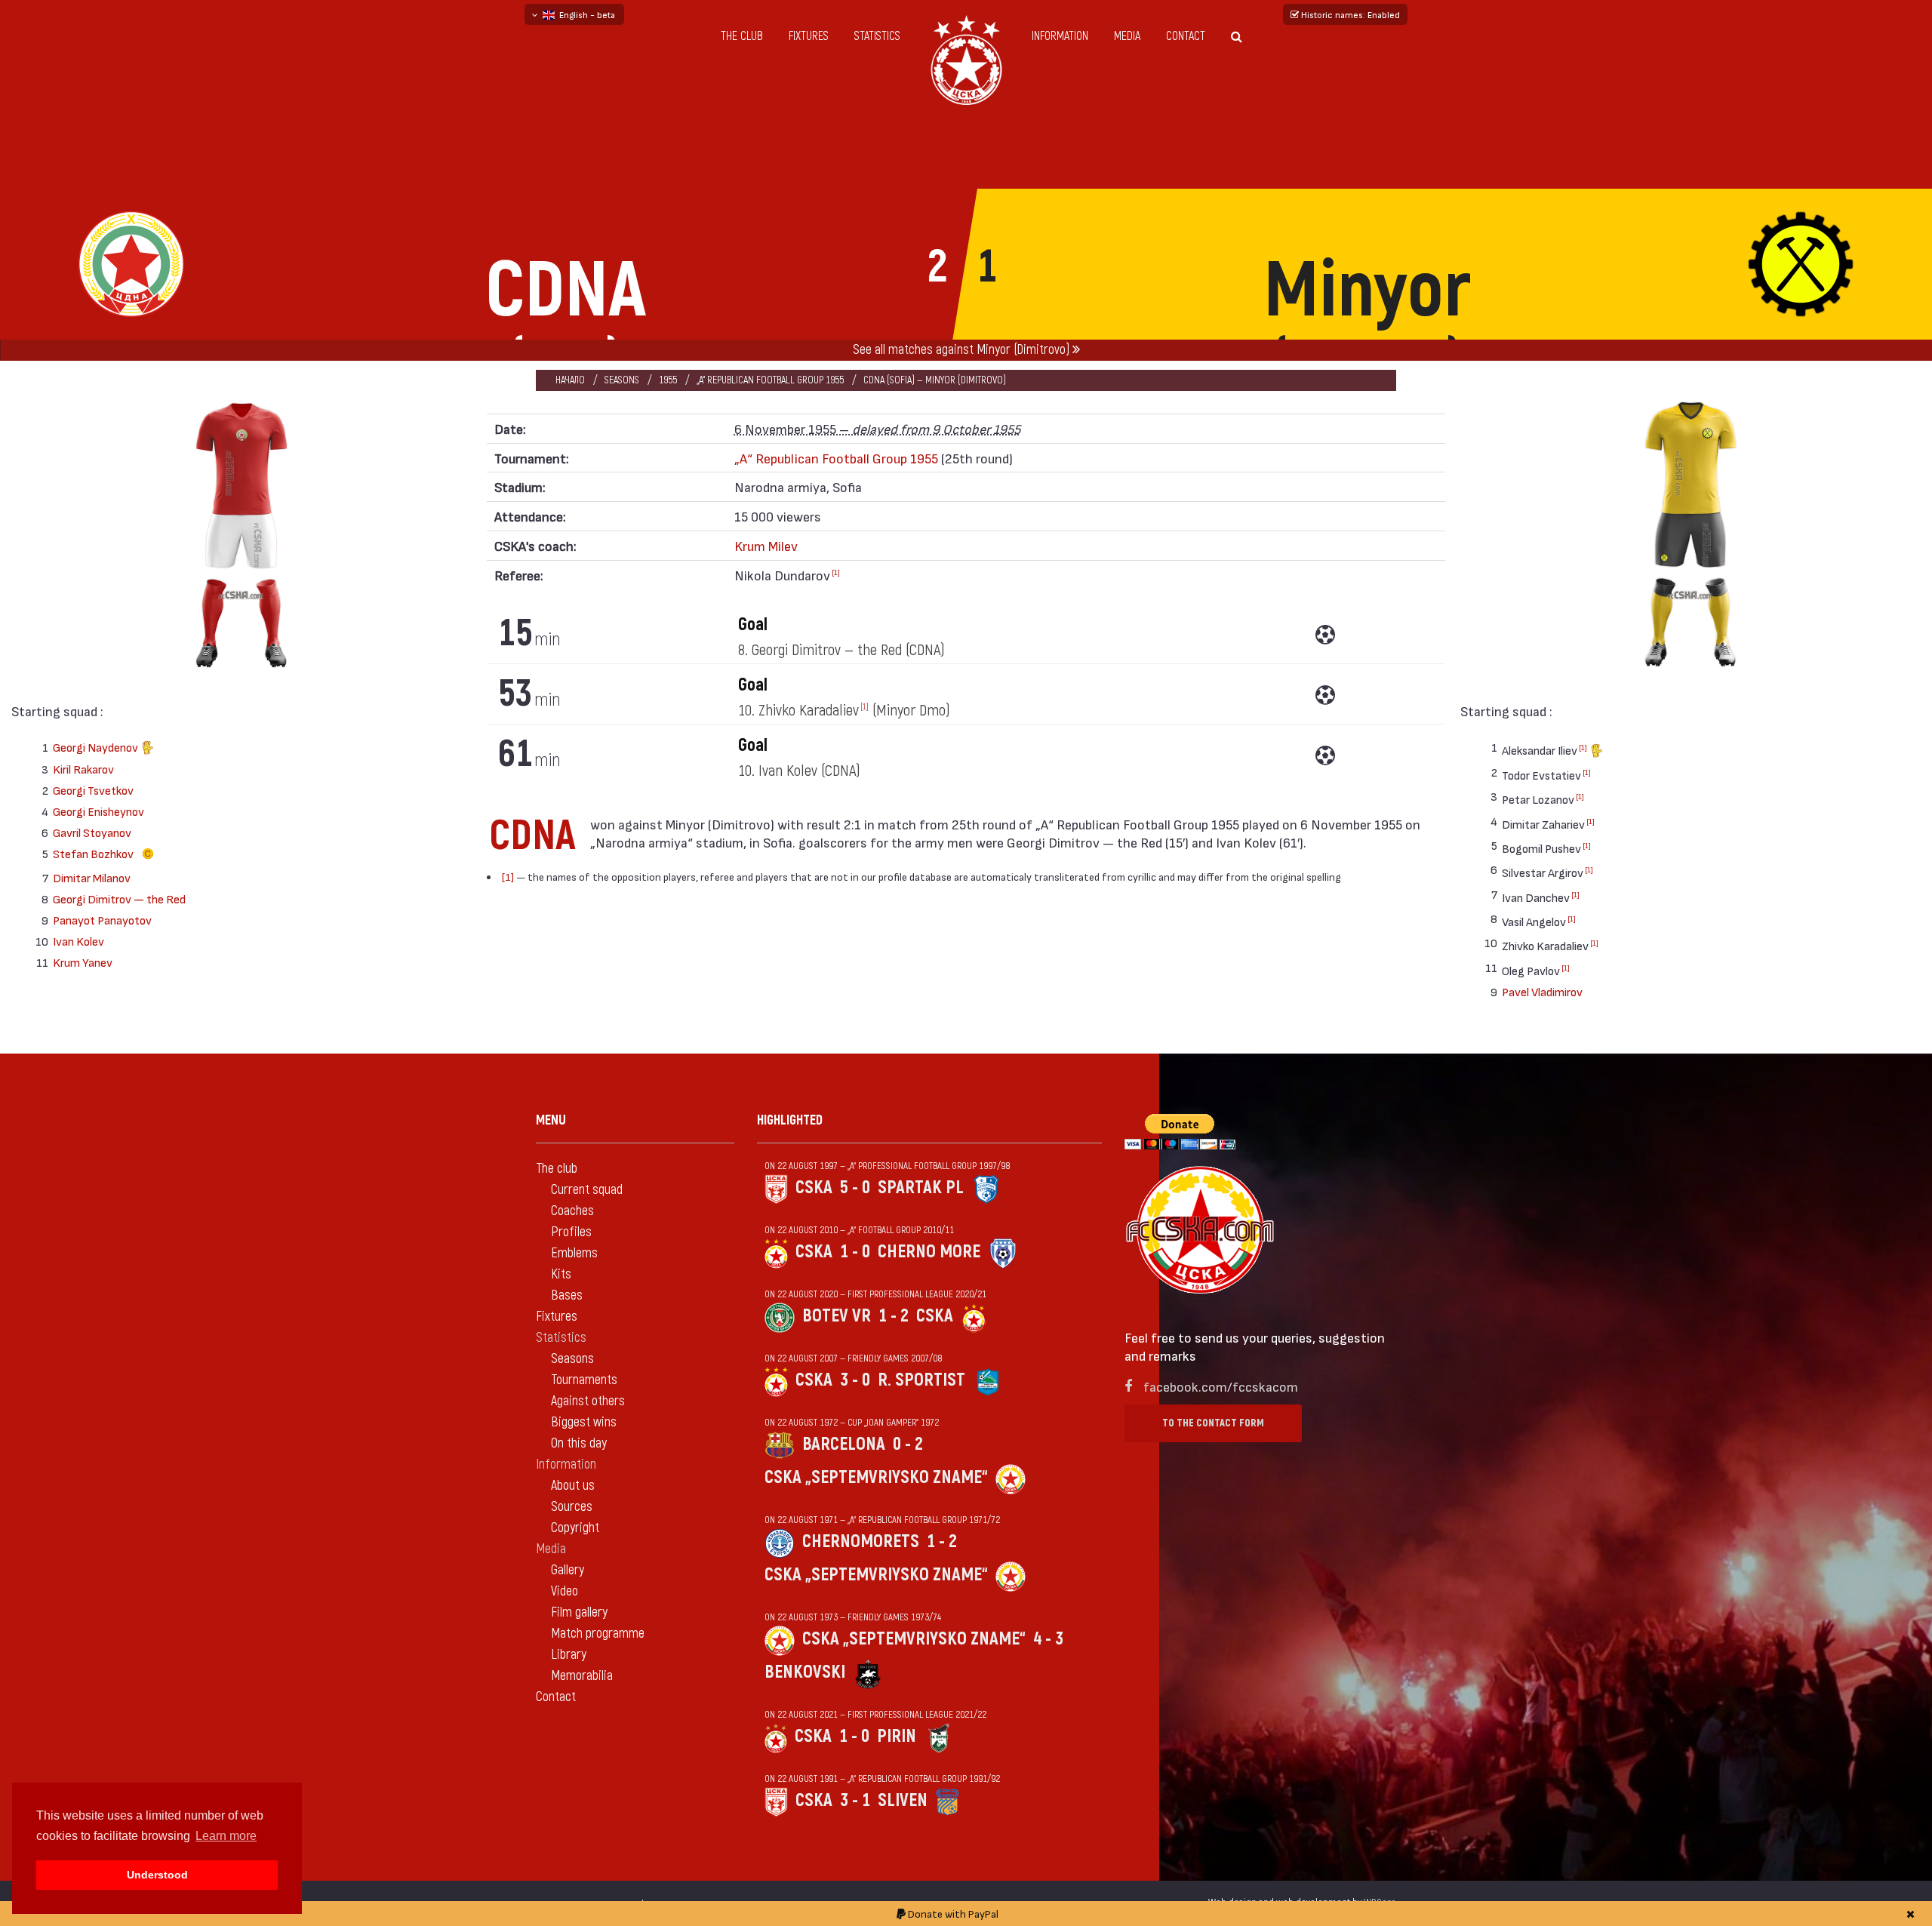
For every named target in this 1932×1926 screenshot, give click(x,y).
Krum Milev (766, 545)
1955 (668, 380)
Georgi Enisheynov (98, 811)
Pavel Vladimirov (1542, 991)
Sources (572, 1507)
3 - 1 (855, 1800)
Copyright (575, 1528)
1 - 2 (894, 1316)
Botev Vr (837, 1316)
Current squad (587, 1190)
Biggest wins (584, 1422)
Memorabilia (582, 1676)
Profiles (571, 1232)
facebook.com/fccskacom (1221, 1386)
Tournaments (584, 1380)
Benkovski (805, 1672)
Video (565, 1591)
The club (742, 36)
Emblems (574, 1253)
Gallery (568, 1570)
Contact (1186, 36)
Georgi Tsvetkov (93, 790)
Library (569, 1655)
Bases (567, 1295)
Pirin (897, 1736)
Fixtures (809, 36)
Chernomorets (861, 1541)
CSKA (814, 1188)
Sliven (903, 1800)
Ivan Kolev (78, 941)
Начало (570, 380)
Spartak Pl (921, 1188)
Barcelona (844, 1444)
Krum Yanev (83, 962)
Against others (588, 1401)
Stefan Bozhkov (94, 853)
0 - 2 (908, 1444)
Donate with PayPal (952, 1914)
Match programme (598, 1634)
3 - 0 (855, 1380)
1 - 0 (855, 1252)
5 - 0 (855, 1188)
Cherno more (929, 1252)
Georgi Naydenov (97, 747)
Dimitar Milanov (92, 877)
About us (573, 1486)
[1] (836, 572)
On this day (579, 1443)
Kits (561, 1274)
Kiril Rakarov (83, 769)
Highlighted (790, 1120)
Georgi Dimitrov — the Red (119, 898)
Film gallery (579, 1612)
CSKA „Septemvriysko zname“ (876, 1477)
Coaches (572, 1211)
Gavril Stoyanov (92, 832)
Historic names (1349, 14)
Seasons (622, 380)
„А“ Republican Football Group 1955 (770, 380)
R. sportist (921, 1380)
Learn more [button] (226, 1836)
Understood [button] (157, 1875)
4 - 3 (1048, 1639)
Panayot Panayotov (102, 920)
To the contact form (1213, 1423)
